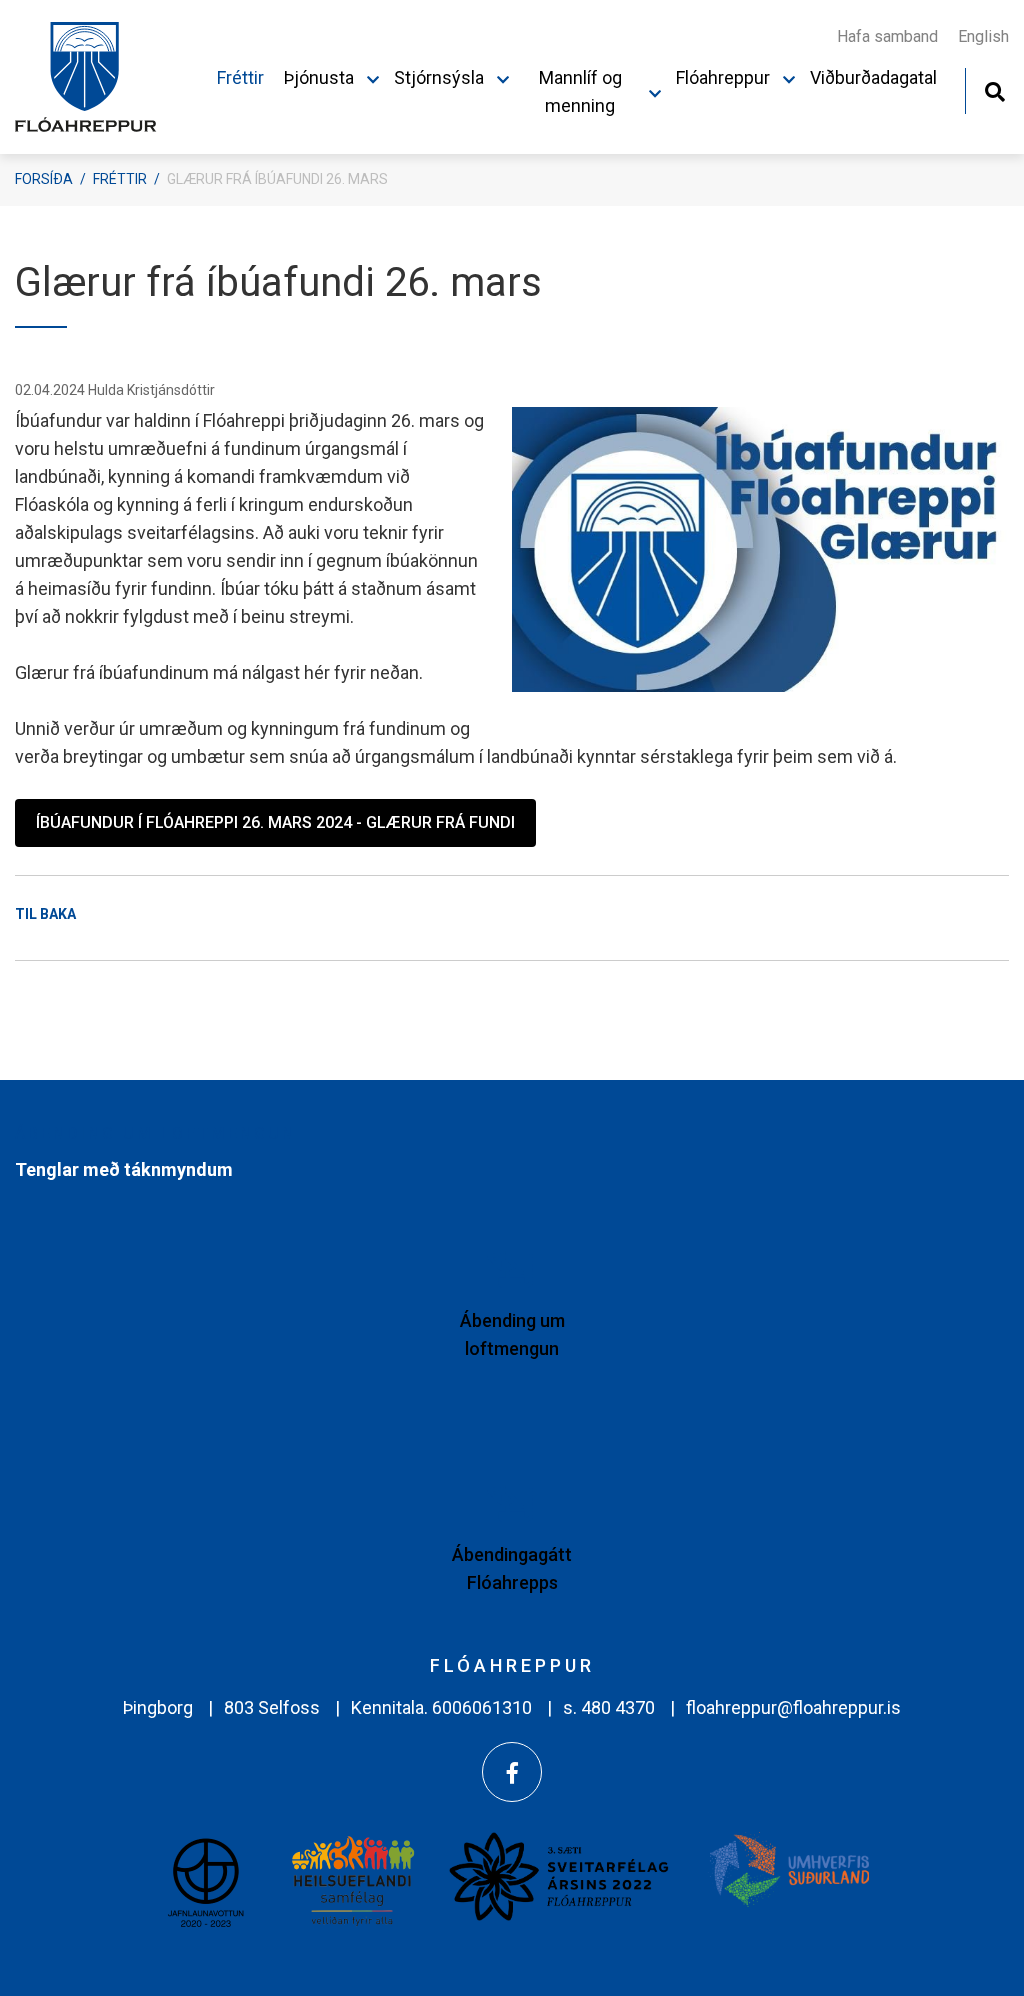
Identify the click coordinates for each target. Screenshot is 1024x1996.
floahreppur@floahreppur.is (793, 1707)
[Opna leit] (994, 89)
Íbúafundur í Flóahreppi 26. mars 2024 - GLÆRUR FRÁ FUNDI (275, 822)
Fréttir (120, 179)
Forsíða (44, 179)
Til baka (45, 914)
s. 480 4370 (609, 1707)
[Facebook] (512, 1772)
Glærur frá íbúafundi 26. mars (277, 179)
